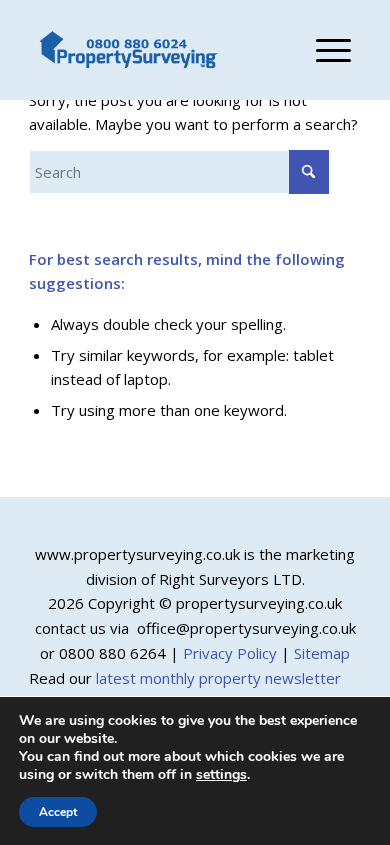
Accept (58, 812)
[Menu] (323, 50)
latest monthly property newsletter (218, 678)
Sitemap (322, 653)
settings (221, 775)
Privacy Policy (230, 653)
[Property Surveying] (129, 50)
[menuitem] (323, 50)
